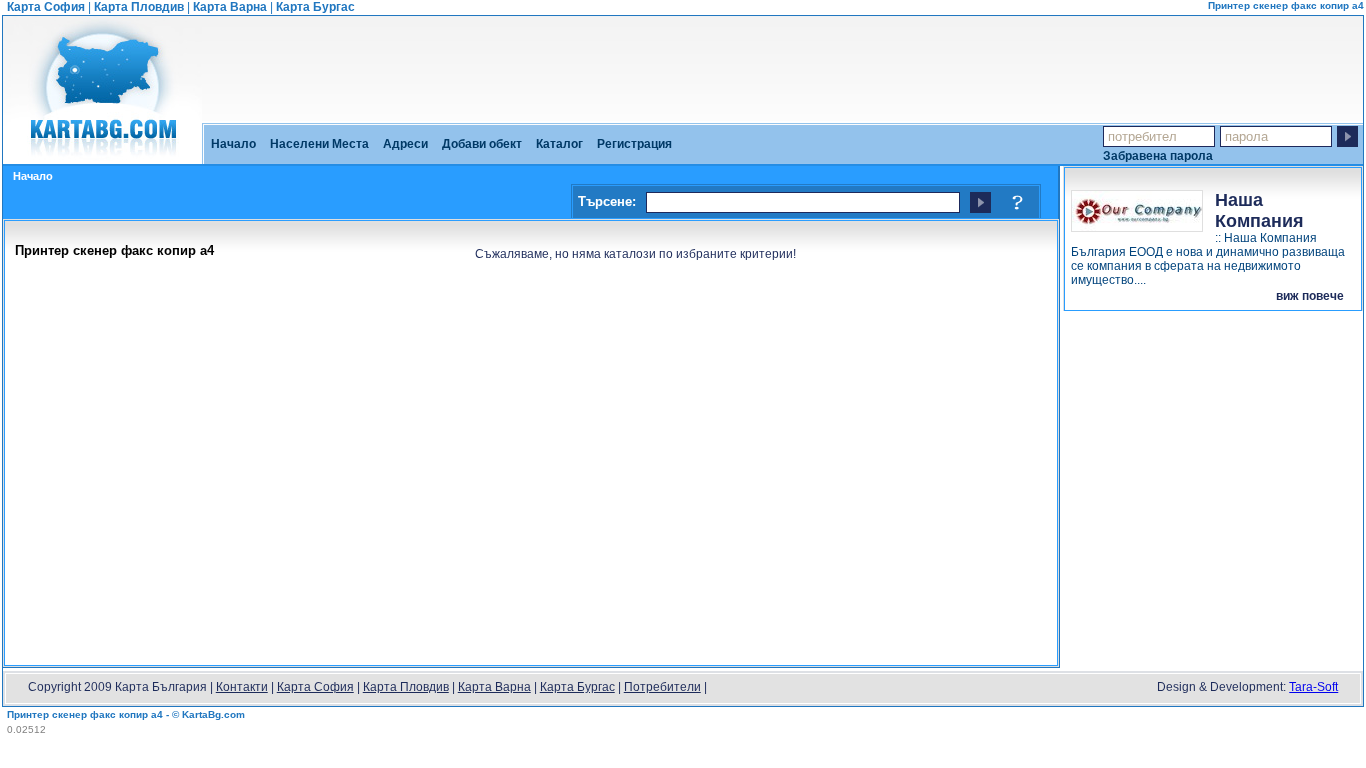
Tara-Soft (1313, 687)
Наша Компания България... (1266, 221)
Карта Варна (230, 7)
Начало (233, 144)
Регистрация (634, 144)
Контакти (242, 687)
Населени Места (319, 144)
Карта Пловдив (139, 7)
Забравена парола (1158, 155)
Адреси (405, 144)
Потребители (662, 687)
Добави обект (482, 144)
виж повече (1310, 296)
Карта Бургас (315, 7)
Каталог (559, 144)
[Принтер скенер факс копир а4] (102, 157)
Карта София (46, 7)
